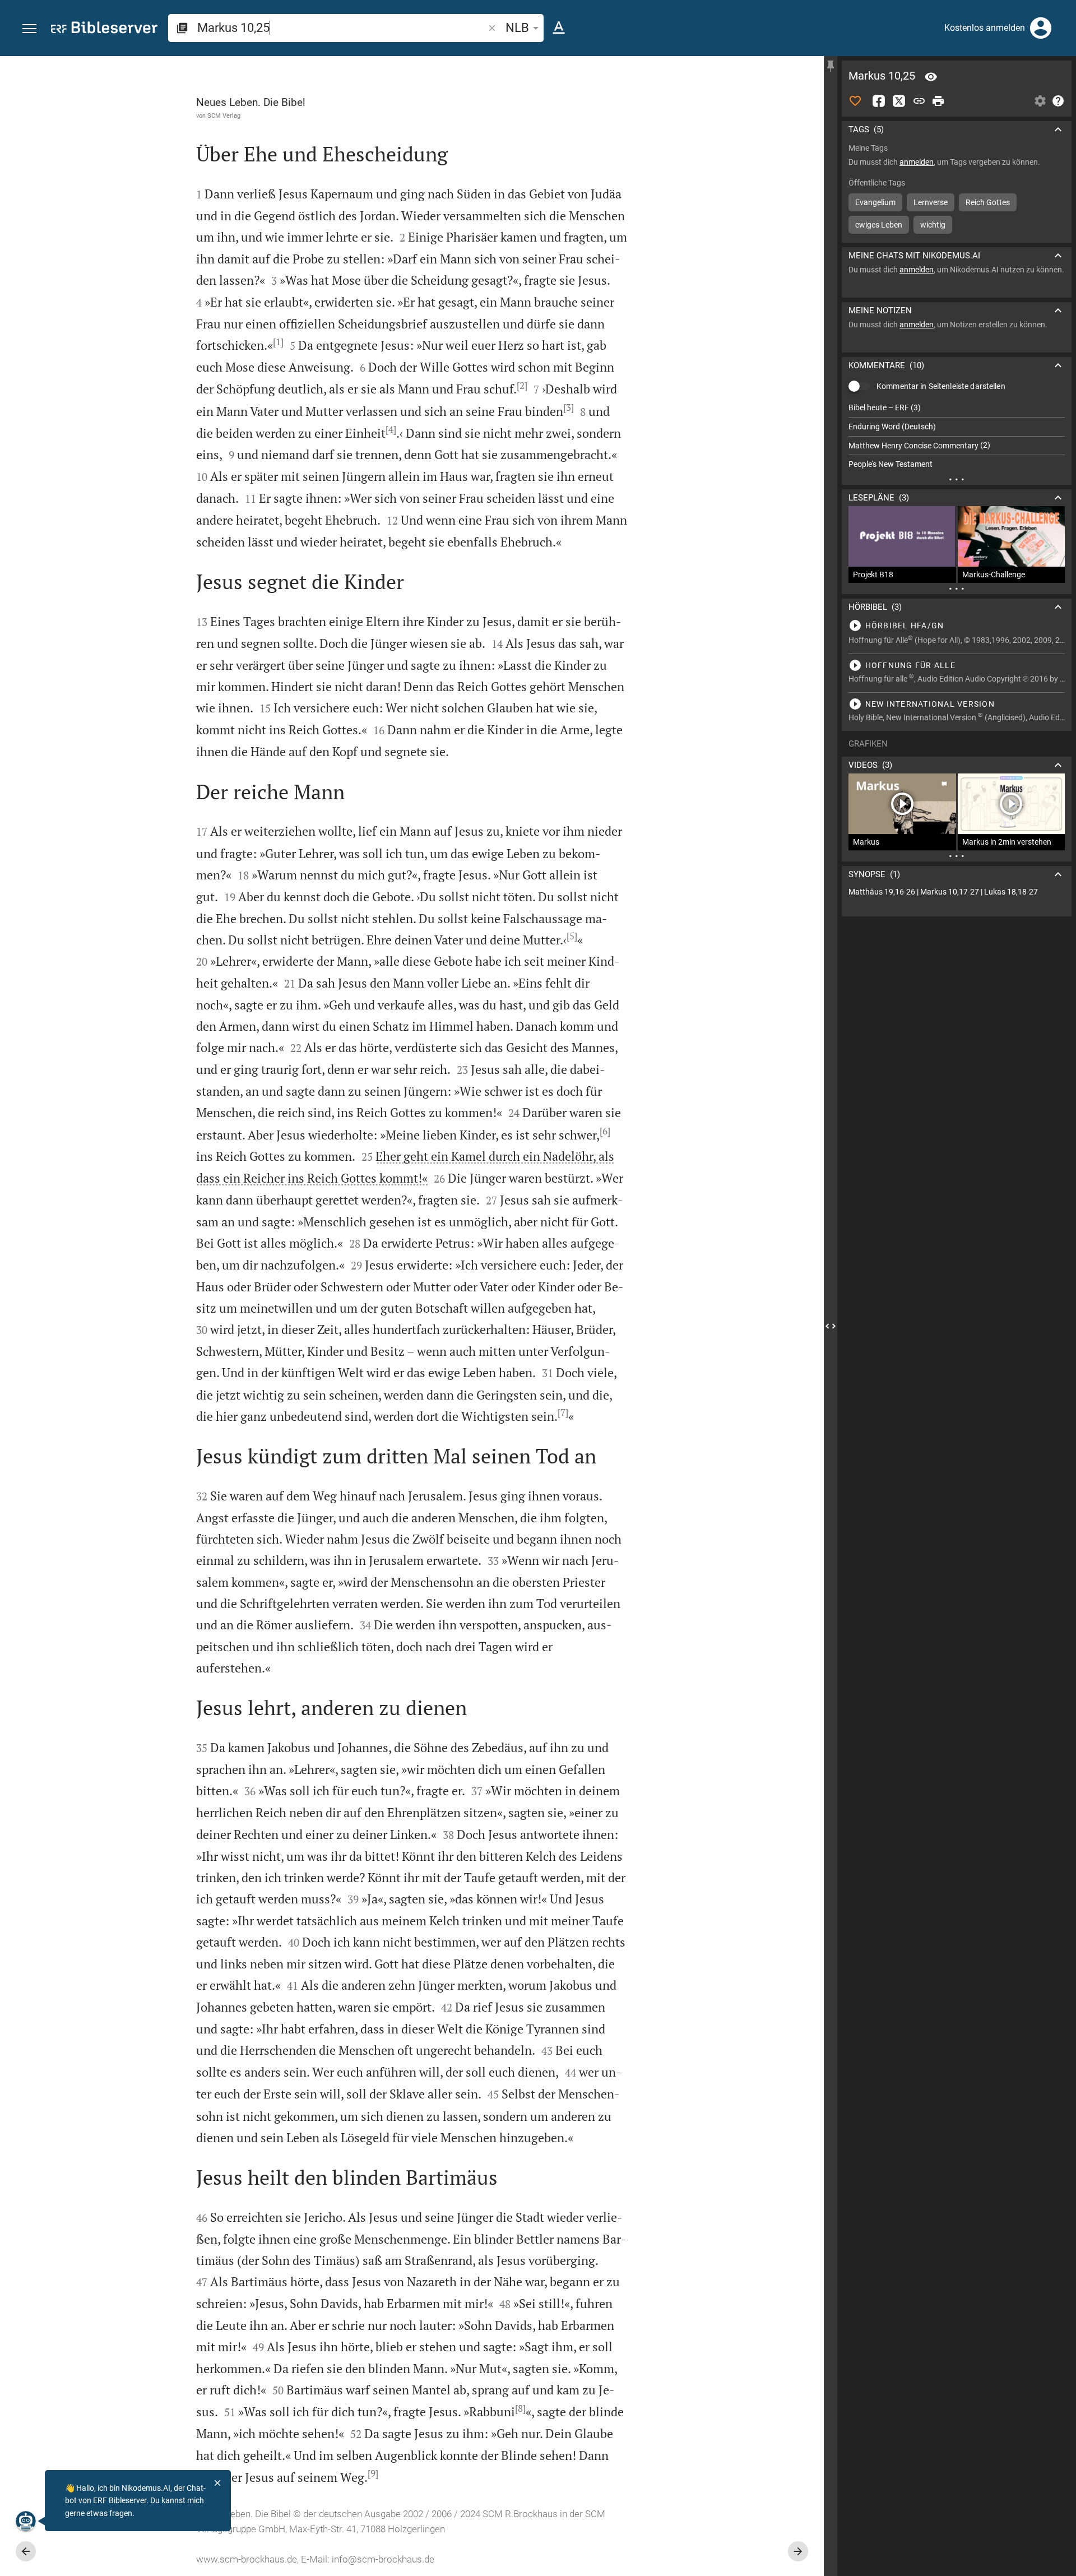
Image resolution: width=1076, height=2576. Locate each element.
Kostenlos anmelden (985, 28)
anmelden (917, 162)
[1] (278, 342)
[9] (373, 2473)
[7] (563, 1412)
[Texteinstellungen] (559, 28)
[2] (522, 386)
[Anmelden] (1041, 28)
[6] (605, 1131)
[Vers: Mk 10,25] (931, 77)
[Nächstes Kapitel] (798, 2551)
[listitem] (957, 408)
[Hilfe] (1058, 101)
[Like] (855, 101)
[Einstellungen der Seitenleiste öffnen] (1040, 101)
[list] (957, 436)
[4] (391, 429)
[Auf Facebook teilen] (879, 101)
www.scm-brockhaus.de (247, 2559)
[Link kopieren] (919, 101)
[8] (520, 2408)
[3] (569, 407)
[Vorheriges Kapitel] (26, 2551)
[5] (572, 936)
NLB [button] (517, 28)
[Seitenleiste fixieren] (831, 66)
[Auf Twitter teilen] (899, 101)
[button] (29, 29)
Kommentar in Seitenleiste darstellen (941, 386)
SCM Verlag (224, 115)
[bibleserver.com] (104, 29)
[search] (342, 28)
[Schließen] (217, 2483)
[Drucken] (938, 101)
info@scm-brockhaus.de (383, 2559)
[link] (957, 892)
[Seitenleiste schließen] (831, 1326)
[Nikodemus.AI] (26, 2521)
